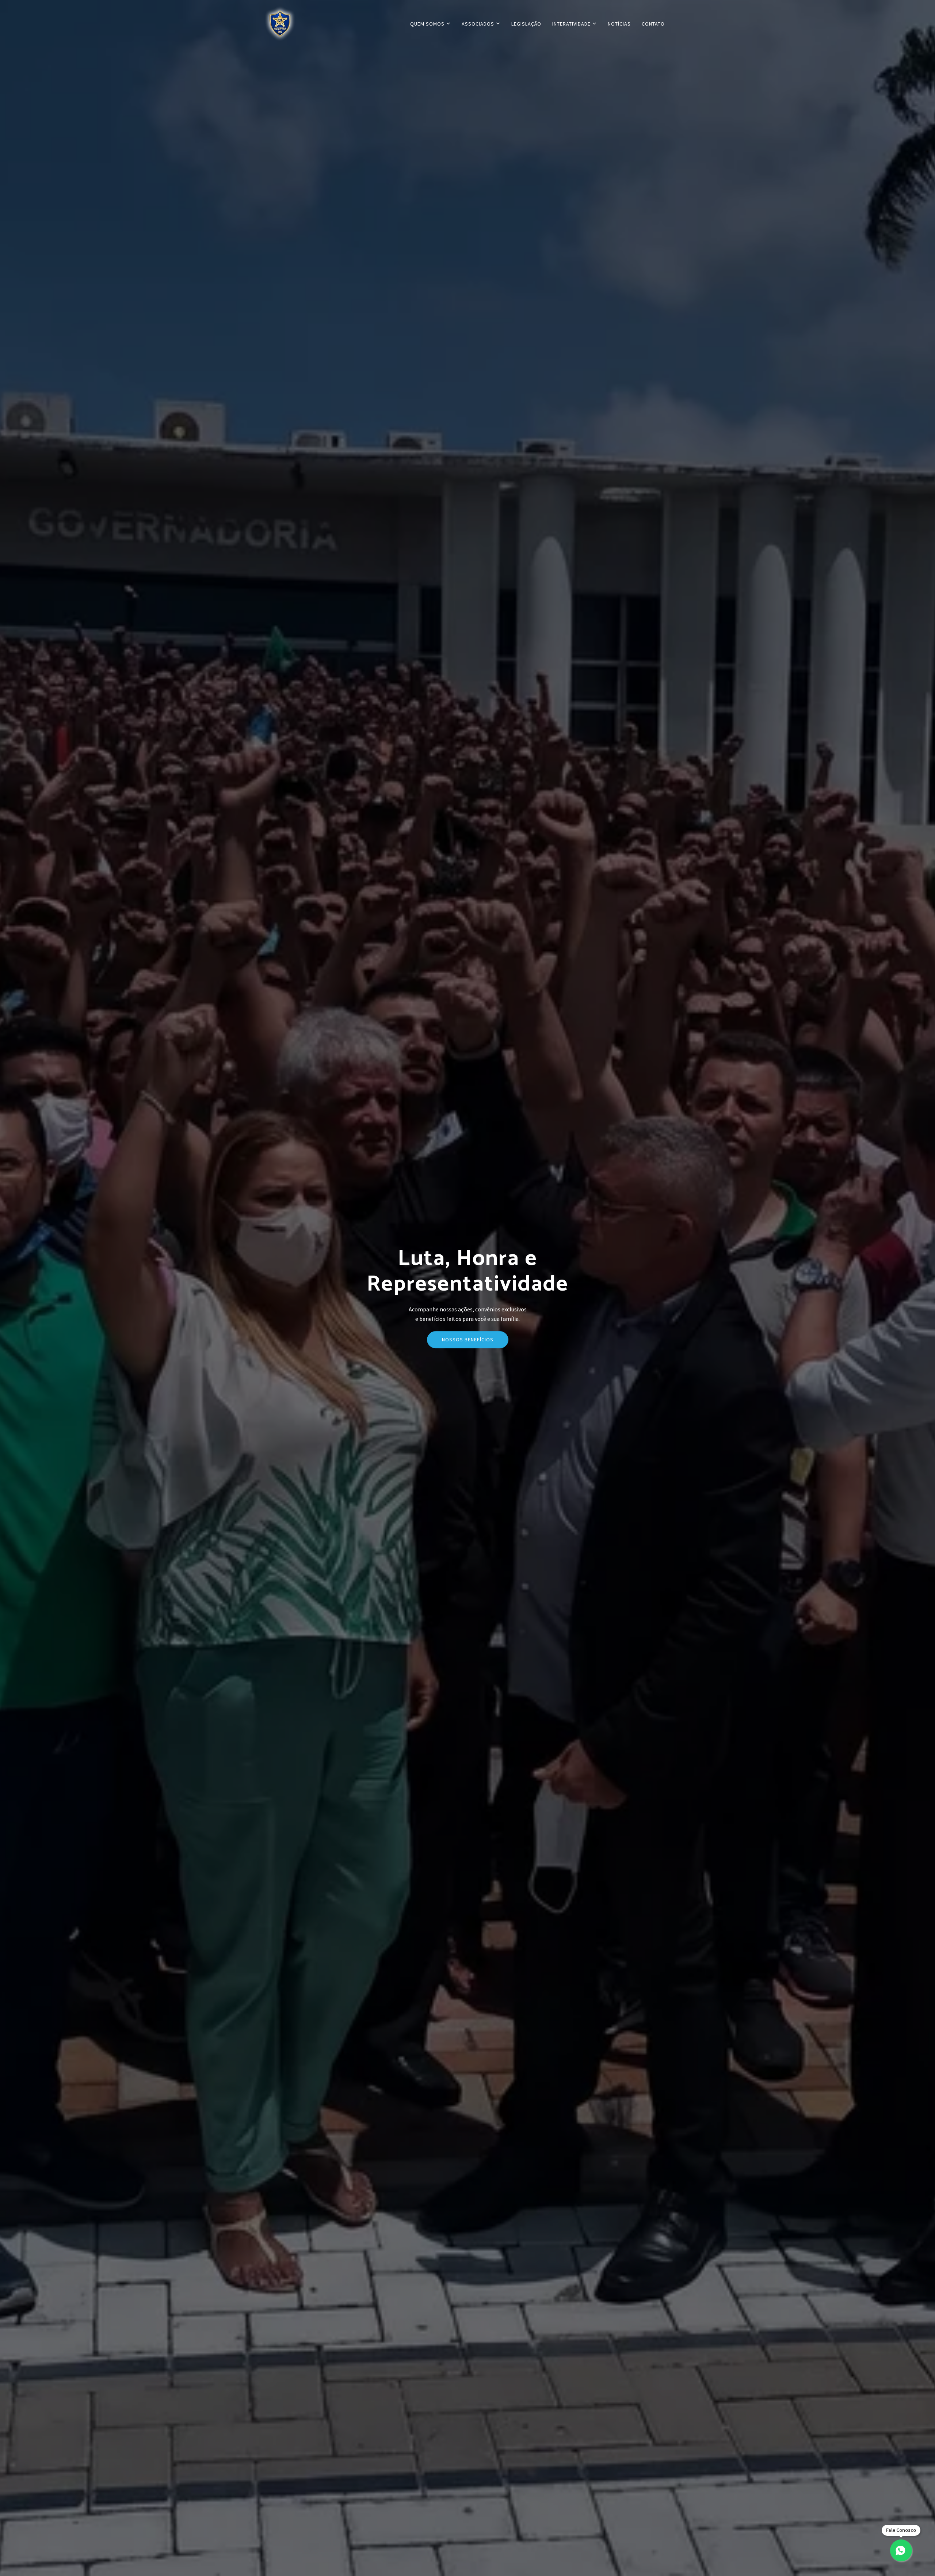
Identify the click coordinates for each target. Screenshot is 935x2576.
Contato (653, 24)
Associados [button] (479, 24)
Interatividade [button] (572, 24)
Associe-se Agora (468, 1344)
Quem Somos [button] (428, 24)
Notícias (619, 24)
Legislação (526, 24)
